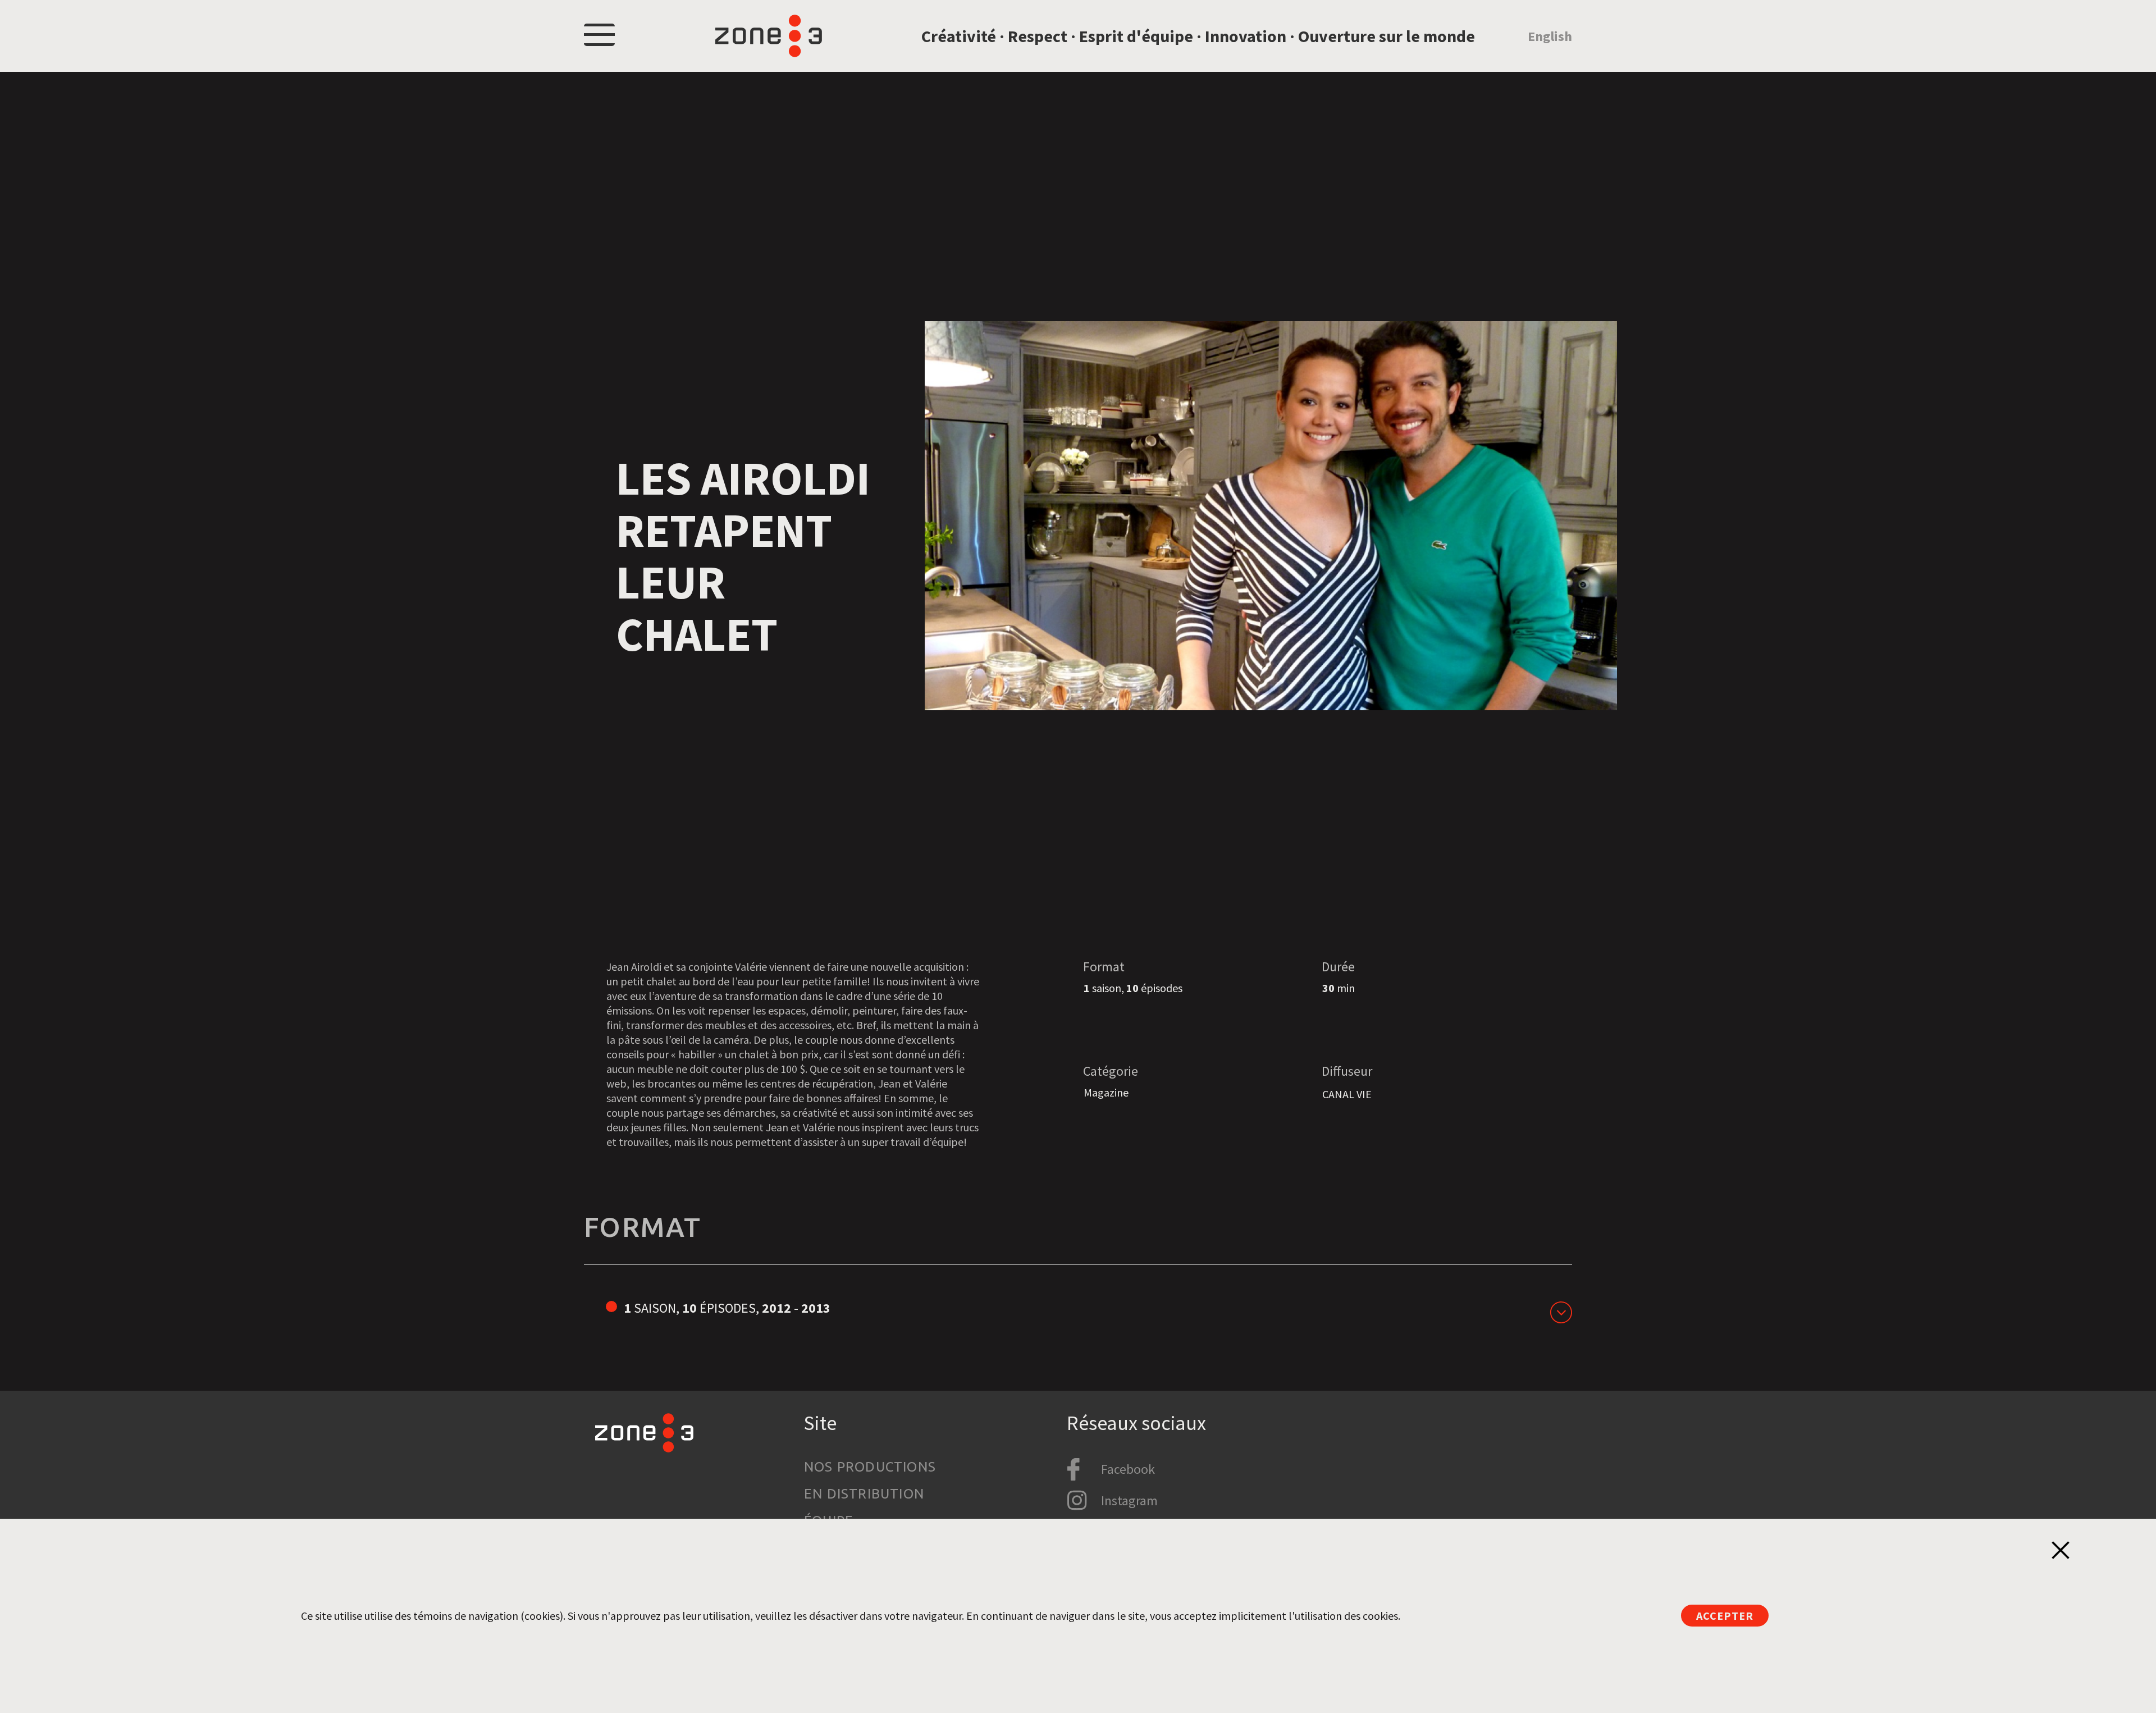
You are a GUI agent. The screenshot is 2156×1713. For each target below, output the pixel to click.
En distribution (864, 1494)
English (1550, 36)
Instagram (1129, 1500)
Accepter (1725, 1616)
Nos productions (870, 1467)
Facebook (1128, 1469)
